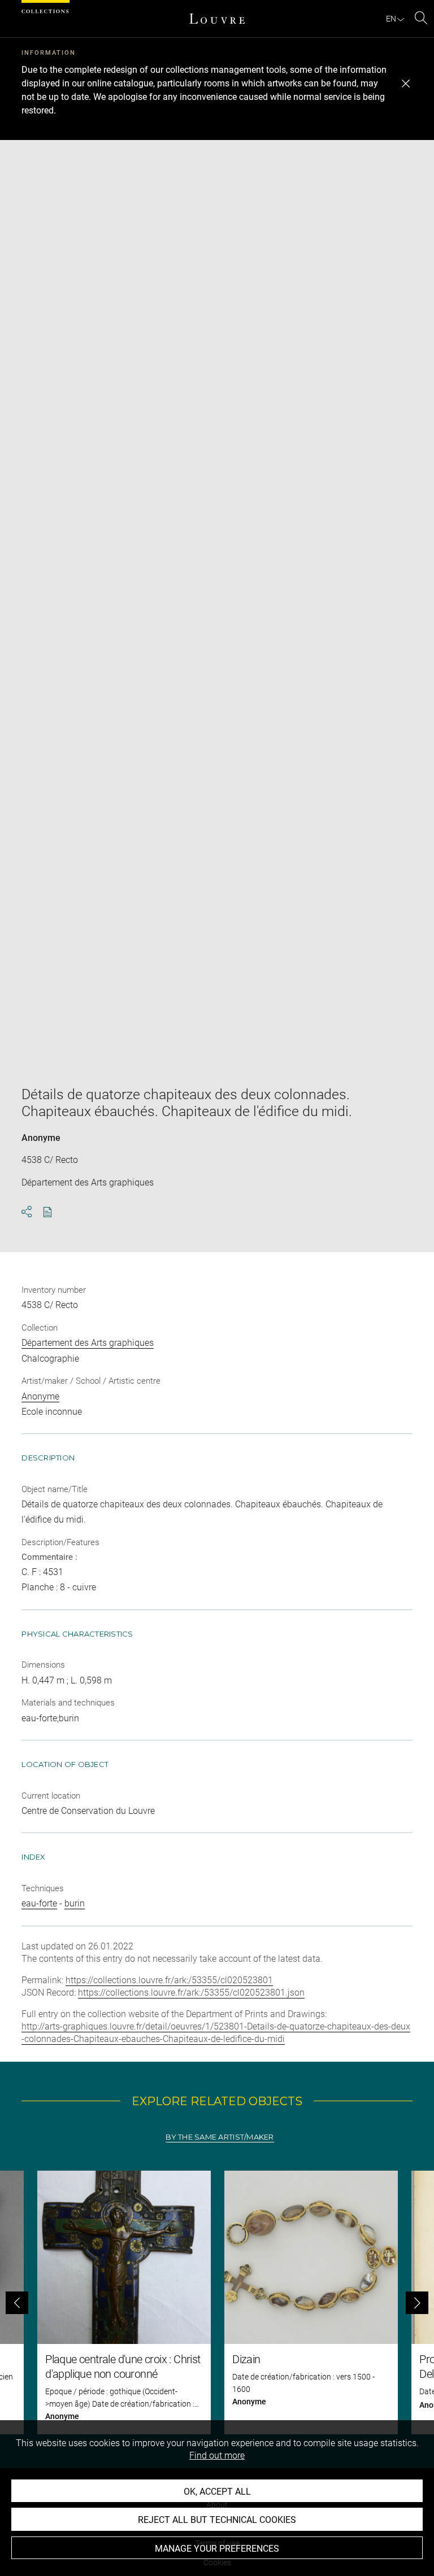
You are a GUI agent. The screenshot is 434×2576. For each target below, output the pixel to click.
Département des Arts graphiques (88, 1343)
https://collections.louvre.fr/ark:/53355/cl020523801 (169, 1980)
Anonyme (41, 1138)
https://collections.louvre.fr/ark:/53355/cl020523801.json (191, 1993)
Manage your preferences (217, 2549)
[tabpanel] (217, 2302)
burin (75, 1903)
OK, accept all (217, 2492)
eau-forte (39, 1903)
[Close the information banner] (406, 84)
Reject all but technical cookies (217, 2520)
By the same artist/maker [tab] (220, 2137)
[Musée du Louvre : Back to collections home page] (217, 19)
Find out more (217, 2455)
